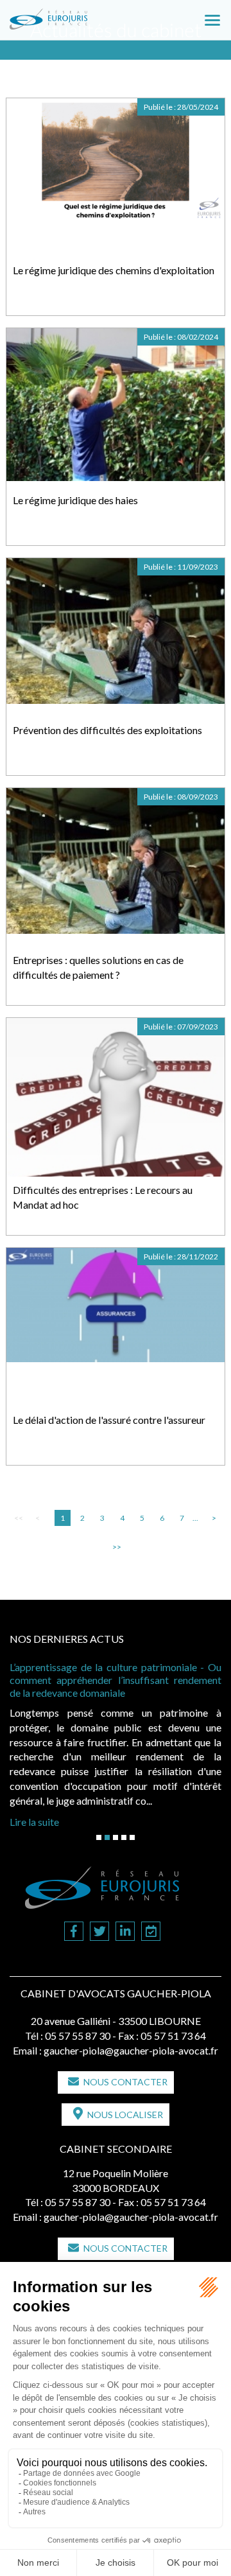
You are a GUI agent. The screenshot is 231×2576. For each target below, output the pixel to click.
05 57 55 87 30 (78, 2036)
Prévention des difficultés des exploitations (107, 730)
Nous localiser (125, 2115)
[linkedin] (125, 1932)
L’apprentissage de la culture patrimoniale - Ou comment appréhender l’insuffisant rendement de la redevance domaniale (116, 1680)
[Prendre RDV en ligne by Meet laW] (151, 1932)
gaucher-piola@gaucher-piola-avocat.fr (131, 2050)
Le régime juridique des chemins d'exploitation (114, 270)
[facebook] (74, 1932)
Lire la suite (34, 1822)
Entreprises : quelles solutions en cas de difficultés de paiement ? (98, 967)
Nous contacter (125, 2082)
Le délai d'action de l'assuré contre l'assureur (109, 1420)
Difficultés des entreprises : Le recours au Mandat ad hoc (103, 1197)
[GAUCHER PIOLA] (70, 15)
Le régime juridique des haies (75, 500)
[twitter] (99, 1932)
